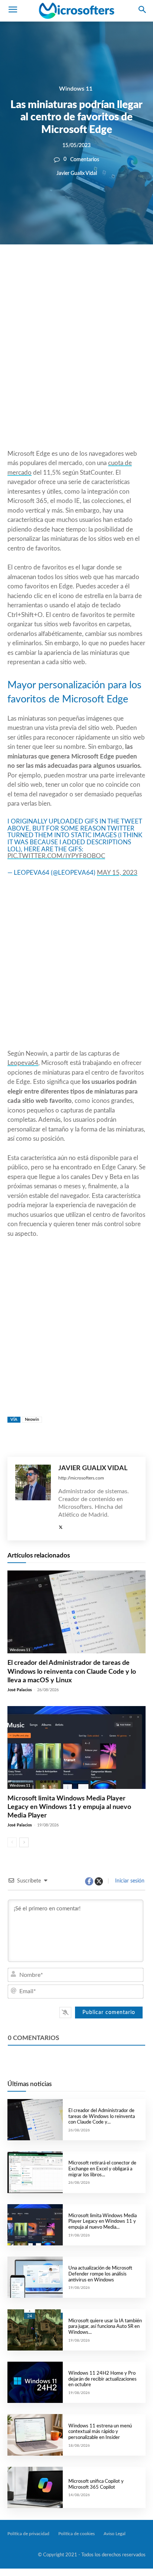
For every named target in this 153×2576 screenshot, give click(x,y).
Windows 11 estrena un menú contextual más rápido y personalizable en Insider (100, 2432)
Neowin (32, 1419)
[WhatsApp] (88, 270)
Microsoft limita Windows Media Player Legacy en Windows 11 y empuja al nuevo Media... (102, 2222)
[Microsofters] (76, 11)
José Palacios (20, 1690)
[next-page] (24, 1842)
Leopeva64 (23, 1063)
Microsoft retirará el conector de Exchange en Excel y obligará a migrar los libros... (102, 2169)
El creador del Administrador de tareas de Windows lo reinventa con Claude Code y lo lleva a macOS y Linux (72, 1672)
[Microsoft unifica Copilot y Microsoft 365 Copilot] (35, 2487)
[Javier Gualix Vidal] (33, 1499)
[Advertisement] (76, 365)
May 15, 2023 (117, 873)
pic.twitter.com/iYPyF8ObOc (56, 856)
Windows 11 (76, 89)
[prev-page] (12, 1842)
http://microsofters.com (81, 1478)
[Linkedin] (105, 270)
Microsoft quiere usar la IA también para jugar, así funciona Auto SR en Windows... (105, 2327)
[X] (71, 270)
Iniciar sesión (129, 1881)
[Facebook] (54, 270)
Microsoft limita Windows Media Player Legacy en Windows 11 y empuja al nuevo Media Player (69, 1807)
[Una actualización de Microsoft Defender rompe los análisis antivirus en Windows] (35, 2277)
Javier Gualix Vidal (77, 173)
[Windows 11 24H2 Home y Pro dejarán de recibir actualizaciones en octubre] (35, 2382)
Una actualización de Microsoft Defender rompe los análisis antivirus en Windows (100, 2274)
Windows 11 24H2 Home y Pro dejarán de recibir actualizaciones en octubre (102, 2379)
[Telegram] (123, 270)
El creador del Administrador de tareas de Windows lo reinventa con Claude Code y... (102, 2117)
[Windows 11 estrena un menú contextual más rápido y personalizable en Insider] (35, 2435)
